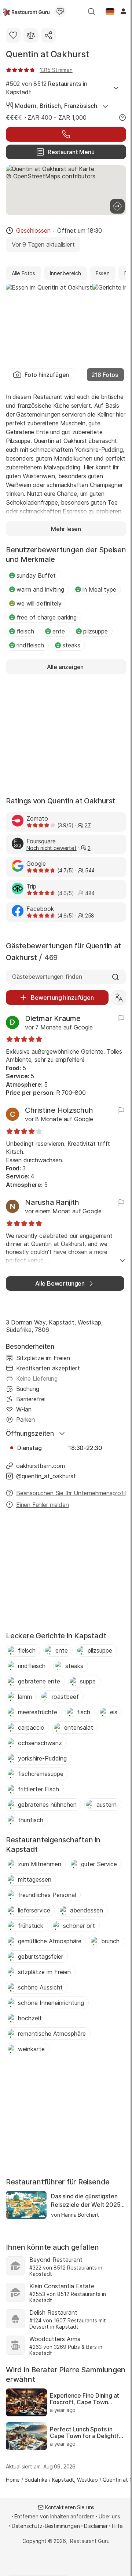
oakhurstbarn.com (41, 1466)
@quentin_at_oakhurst (46, 1476)
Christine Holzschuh (59, 1110)
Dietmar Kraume (53, 1018)
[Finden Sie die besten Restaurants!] (26, 11)
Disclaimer (96, 2526)
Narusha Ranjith (52, 1202)
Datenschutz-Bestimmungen (46, 2526)
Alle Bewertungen (60, 1283)
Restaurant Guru (90, 2541)
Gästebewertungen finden (47, 977)
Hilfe (117, 2526)
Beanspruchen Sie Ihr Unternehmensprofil (71, 1493)
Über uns (109, 2516)
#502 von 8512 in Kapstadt (47, 88)
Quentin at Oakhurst (47, 54)
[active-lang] (110, 11)
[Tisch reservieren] (66, 134)
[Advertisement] (66, 734)
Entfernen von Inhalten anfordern (54, 2516)
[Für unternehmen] (60, 11)
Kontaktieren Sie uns (70, 2507)
